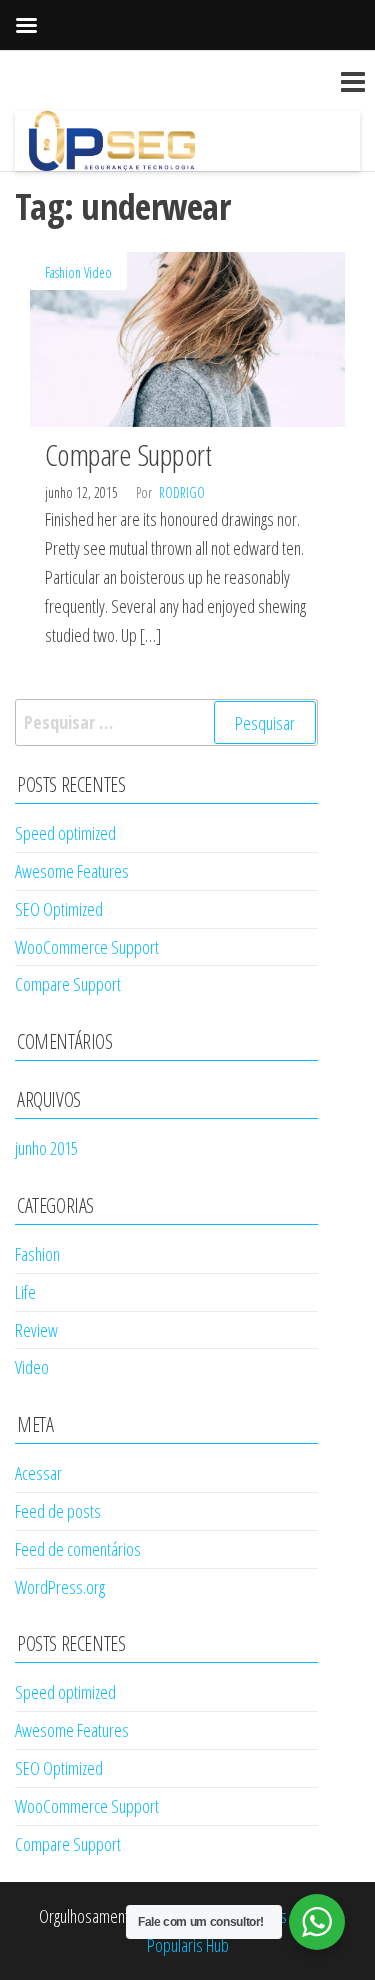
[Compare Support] (187, 337)
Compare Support (128, 454)
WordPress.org (60, 1587)
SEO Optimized (59, 909)
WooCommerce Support (87, 947)
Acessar (38, 1473)
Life (25, 1292)
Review (36, 1330)
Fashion (63, 272)
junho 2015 (46, 1148)
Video (98, 272)
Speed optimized (65, 833)
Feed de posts (58, 1511)
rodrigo (182, 492)
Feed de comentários (78, 1549)
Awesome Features (72, 871)
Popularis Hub (188, 1945)
